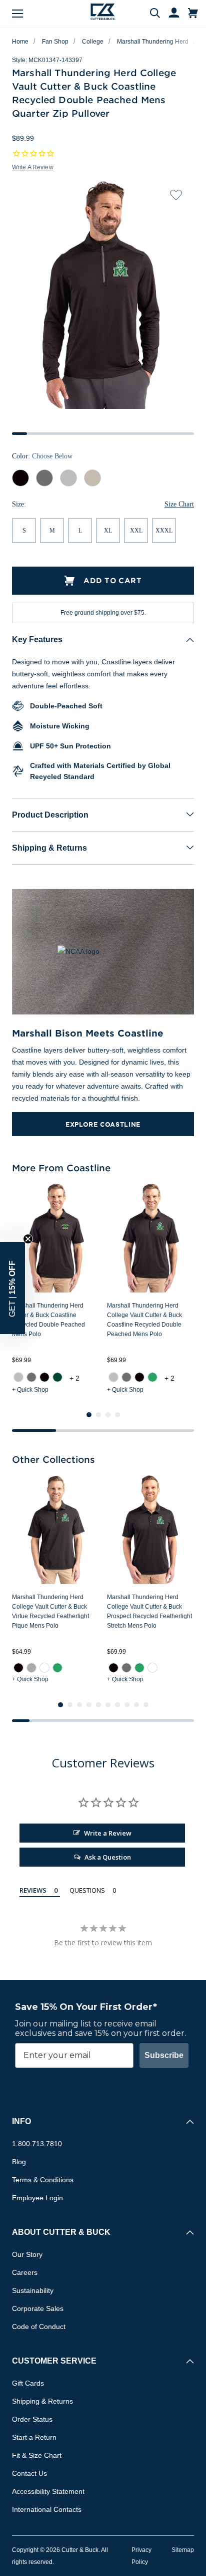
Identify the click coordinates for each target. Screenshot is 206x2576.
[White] (44, 1668)
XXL (136, 531)
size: (19, 505)
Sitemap (183, 2550)
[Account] (169, 14)
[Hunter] (57, 1377)
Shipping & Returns (49, 848)
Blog (19, 2162)
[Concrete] (18, 1377)
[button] (12, 1288)
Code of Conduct (39, 2327)
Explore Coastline (103, 1124)
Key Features (37, 639)
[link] (18, 1377)
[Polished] (31, 1668)
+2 (75, 1378)
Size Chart (179, 504)
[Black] (44, 1377)
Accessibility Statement (48, 2491)
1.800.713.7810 (37, 2144)
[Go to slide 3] (108, 1415)
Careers (25, 2272)
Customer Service (54, 2361)
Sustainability (33, 2290)
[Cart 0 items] (193, 14)
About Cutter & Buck (61, 2232)
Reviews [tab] (33, 1890)
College (93, 42)
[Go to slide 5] (98, 1705)
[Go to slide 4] (117, 1415)
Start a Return (34, 2437)
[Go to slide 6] (108, 1705)
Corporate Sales (38, 2308)
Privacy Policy (141, 2556)
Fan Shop (55, 42)
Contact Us (29, 2473)
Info (21, 2121)
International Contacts (47, 2509)
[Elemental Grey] (31, 1377)
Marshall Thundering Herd (153, 42)
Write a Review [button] (33, 167)
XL (108, 531)
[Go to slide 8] (127, 1705)
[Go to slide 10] (146, 1705)
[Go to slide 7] (117, 1705)
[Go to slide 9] (136, 1705)
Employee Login (37, 2198)
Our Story (27, 2254)
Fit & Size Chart (37, 2455)
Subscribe (164, 2055)
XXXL (164, 531)
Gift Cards (28, 2383)
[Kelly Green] (152, 1377)
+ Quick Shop (30, 1390)
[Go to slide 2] (98, 1415)
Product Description (50, 815)
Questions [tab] (87, 1890)
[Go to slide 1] (89, 1415)
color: (42, 456)
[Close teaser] (28, 1239)
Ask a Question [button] (108, 1857)
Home (20, 42)
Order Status (32, 2419)
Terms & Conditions (43, 2180)
